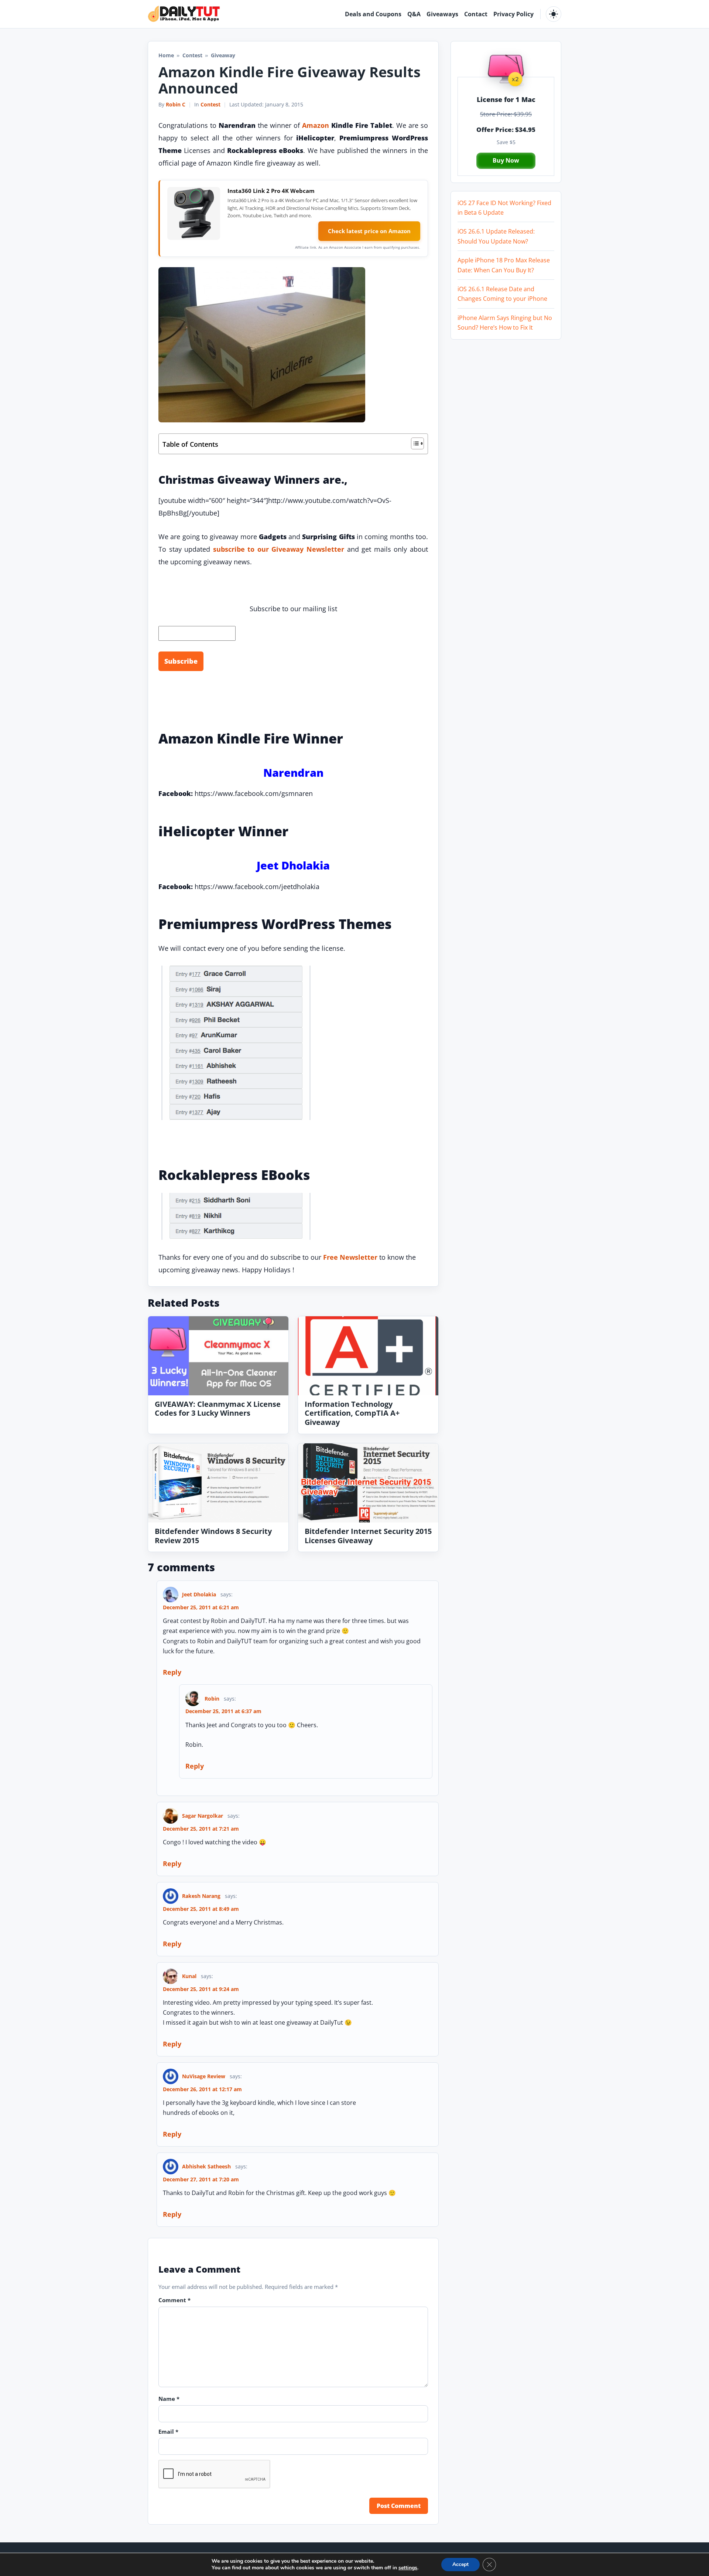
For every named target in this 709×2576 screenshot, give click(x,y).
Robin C (176, 104)
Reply (172, 1672)
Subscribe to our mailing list (293, 609)
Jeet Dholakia (199, 1594)
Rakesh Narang (201, 1896)
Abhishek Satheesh (206, 2166)
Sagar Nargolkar (203, 1816)
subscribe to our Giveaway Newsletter (279, 549)
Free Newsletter (350, 1257)
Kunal (189, 1976)
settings (408, 2568)
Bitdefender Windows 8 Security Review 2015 (213, 1536)
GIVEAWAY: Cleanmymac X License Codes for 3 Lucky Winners (218, 1409)
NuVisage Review (204, 2076)
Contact (476, 14)
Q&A (414, 14)
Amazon (316, 125)
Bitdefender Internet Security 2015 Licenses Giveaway (368, 1536)
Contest (192, 55)
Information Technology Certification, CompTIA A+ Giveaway (352, 1413)
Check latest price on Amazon (369, 231)
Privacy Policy (513, 14)
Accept (460, 2564)
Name (169, 2399)
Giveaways (442, 14)
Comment (174, 2300)
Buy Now (506, 160)
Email (168, 2432)
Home (166, 55)
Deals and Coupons (373, 14)
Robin (212, 1699)
